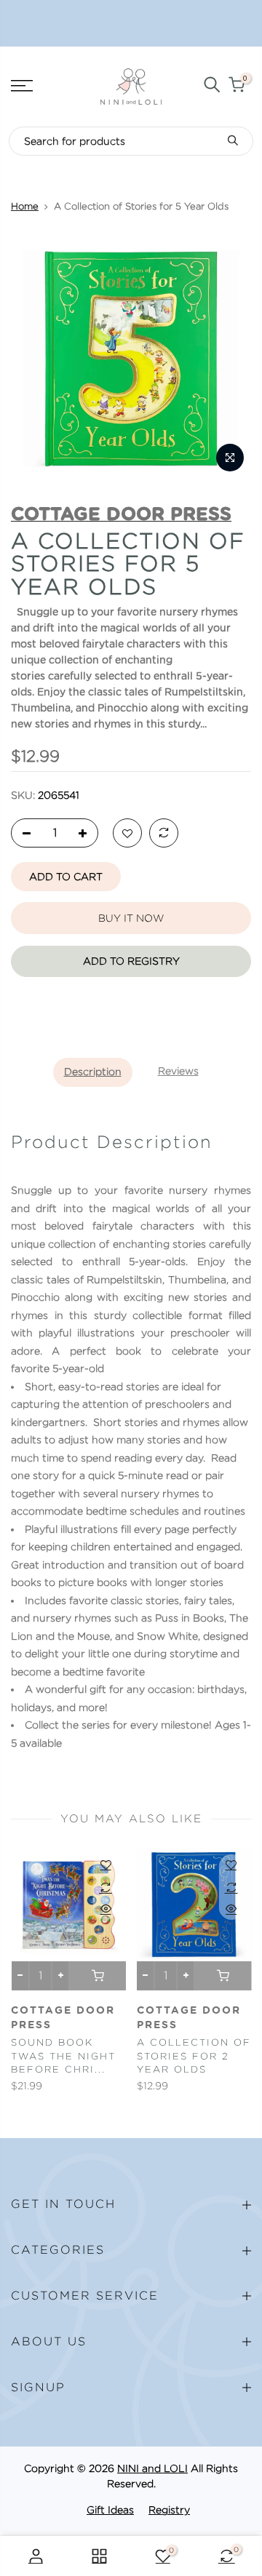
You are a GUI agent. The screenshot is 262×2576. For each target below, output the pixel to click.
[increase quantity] (87, 834)
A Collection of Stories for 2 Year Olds (194, 2056)
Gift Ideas (110, 2510)
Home (25, 206)
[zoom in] (230, 458)
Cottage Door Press (63, 2018)
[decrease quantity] (23, 834)
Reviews (178, 1071)
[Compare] (164, 834)
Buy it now (131, 918)
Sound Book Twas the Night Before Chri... (63, 2056)
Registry (169, 2510)
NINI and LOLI (152, 2468)
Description (93, 1072)
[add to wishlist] (127, 834)
